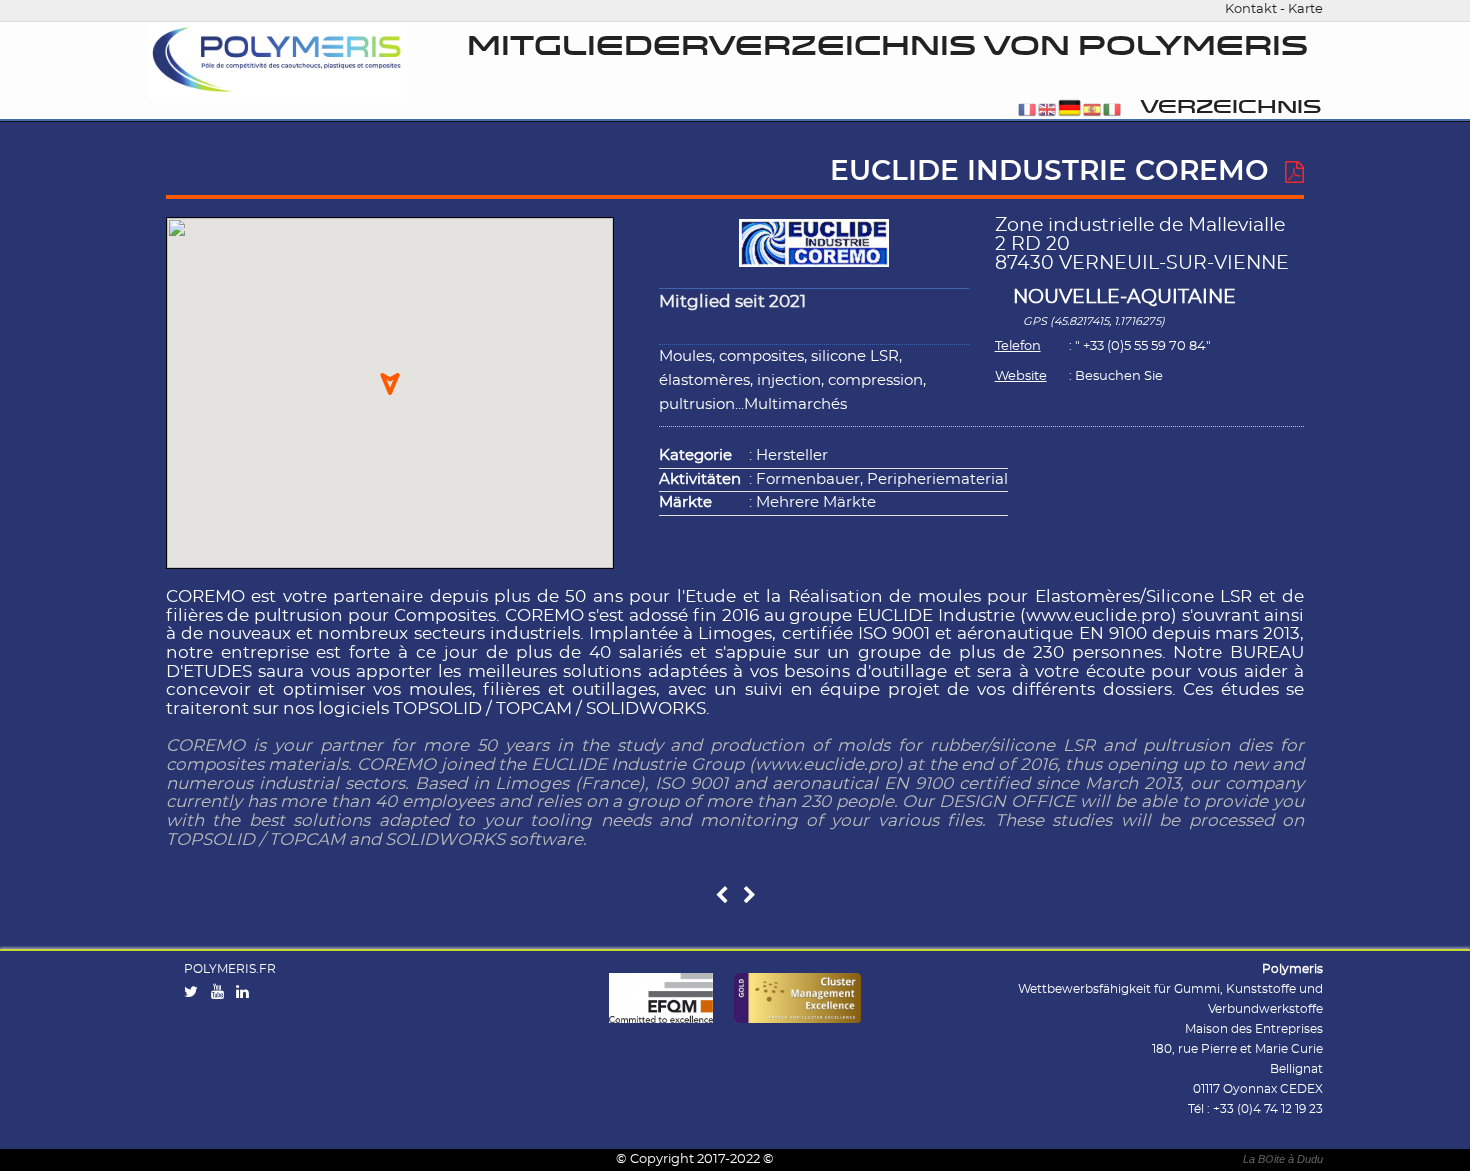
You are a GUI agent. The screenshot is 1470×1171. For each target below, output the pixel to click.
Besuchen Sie (1119, 376)
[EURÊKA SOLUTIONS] (749, 896)
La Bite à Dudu (1283, 1159)
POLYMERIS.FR (230, 969)
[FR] (1027, 111)
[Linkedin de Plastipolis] (247, 993)
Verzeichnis (1230, 107)
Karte (1305, 9)
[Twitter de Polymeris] (195, 993)
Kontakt (1251, 9)
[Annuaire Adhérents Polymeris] (277, 61)
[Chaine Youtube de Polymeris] (222, 993)
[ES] (1092, 111)
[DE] (1069, 111)
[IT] (1112, 111)
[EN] (1047, 111)
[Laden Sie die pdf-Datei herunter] (1294, 173)
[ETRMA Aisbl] (721, 896)
